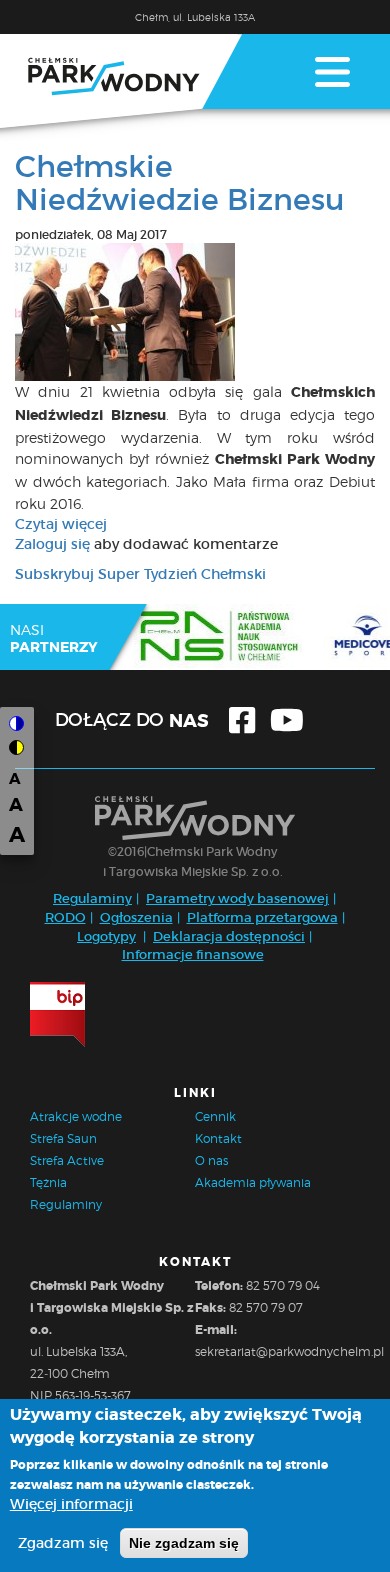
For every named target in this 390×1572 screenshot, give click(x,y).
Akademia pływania (253, 1182)
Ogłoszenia (136, 917)
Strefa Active (67, 1160)
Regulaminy (92, 898)
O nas (211, 1160)
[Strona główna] (121, 81)
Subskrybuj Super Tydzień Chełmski (140, 574)
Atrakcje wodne (76, 1116)
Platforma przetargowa (262, 917)
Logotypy (106, 936)
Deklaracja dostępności (229, 936)
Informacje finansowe (193, 954)
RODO (65, 917)
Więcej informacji (71, 1504)
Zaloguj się (52, 544)
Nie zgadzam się (184, 1543)
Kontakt (218, 1138)
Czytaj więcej (61, 524)
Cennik (215, 1116)
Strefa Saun (63, 1138)
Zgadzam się (63, 1543)
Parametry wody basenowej (237, 898)
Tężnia (48, 1182)
